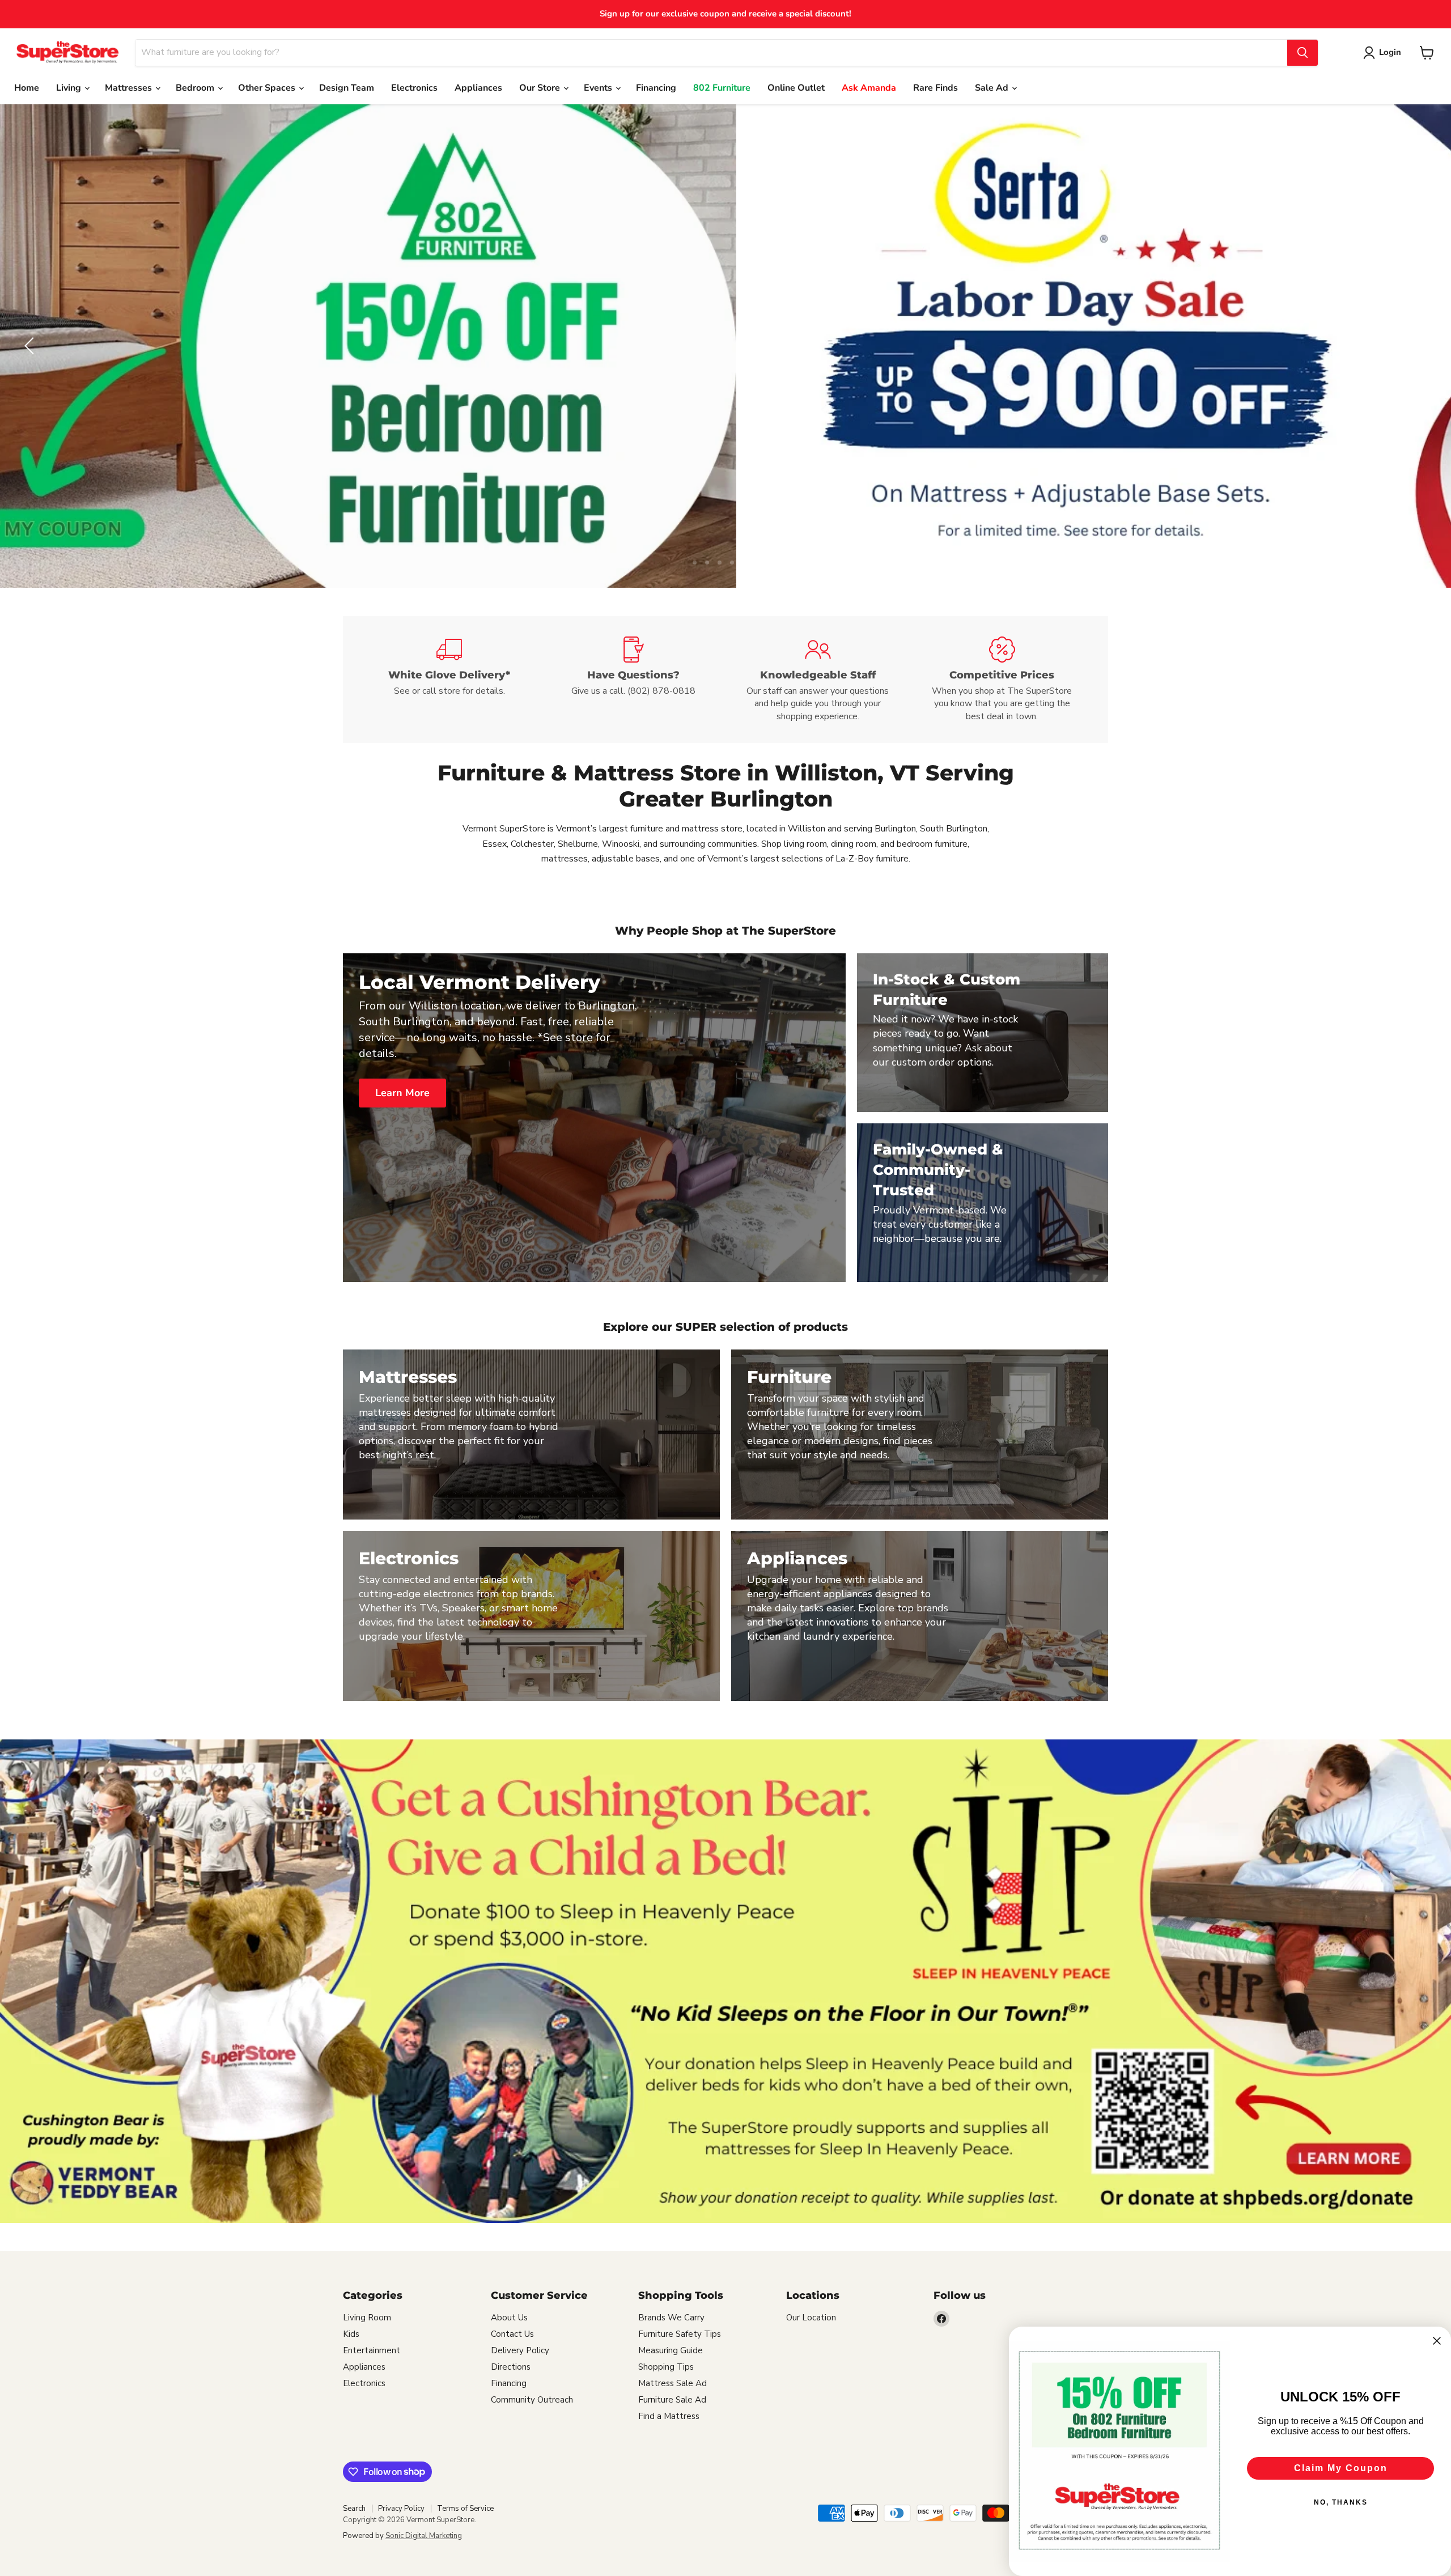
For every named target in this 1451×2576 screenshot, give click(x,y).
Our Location (811, 2318)
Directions (511, 2367)
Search (354, 2509)
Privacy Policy (401, 2509)
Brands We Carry (671, 2318)
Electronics (414, 88)
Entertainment (372, 2350)
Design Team (347, 88)
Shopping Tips (666, 2367)
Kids (351, 2334)
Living (70, 88)
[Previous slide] (31, 346)
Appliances (478, 88)
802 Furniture (722, 88)
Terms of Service (465, 2509)
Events (599, 88)
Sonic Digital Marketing (424, 2536)
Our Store (541, 88)
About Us (509, 2318)
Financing (656, 88)
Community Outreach (532, 2400)
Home (27, 88)
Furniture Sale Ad (672, 2400)
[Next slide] (1420, 346)
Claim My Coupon (1341, 2468)
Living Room (367, 2318)
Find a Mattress (669, 2416)
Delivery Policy (520, 2350)
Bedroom (196, 88)
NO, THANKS (1341, 2502)
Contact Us (512, 2334)
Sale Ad (993, 88)
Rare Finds (935, 88)
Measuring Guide (671, 2350)
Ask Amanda (869, 88)
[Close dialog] (1437, 2341)
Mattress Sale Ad (673, 2383)
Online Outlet (796, 88)
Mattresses (130, 88)
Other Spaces (268, 88)
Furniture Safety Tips (680, 2334)
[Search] (1302, 53)
